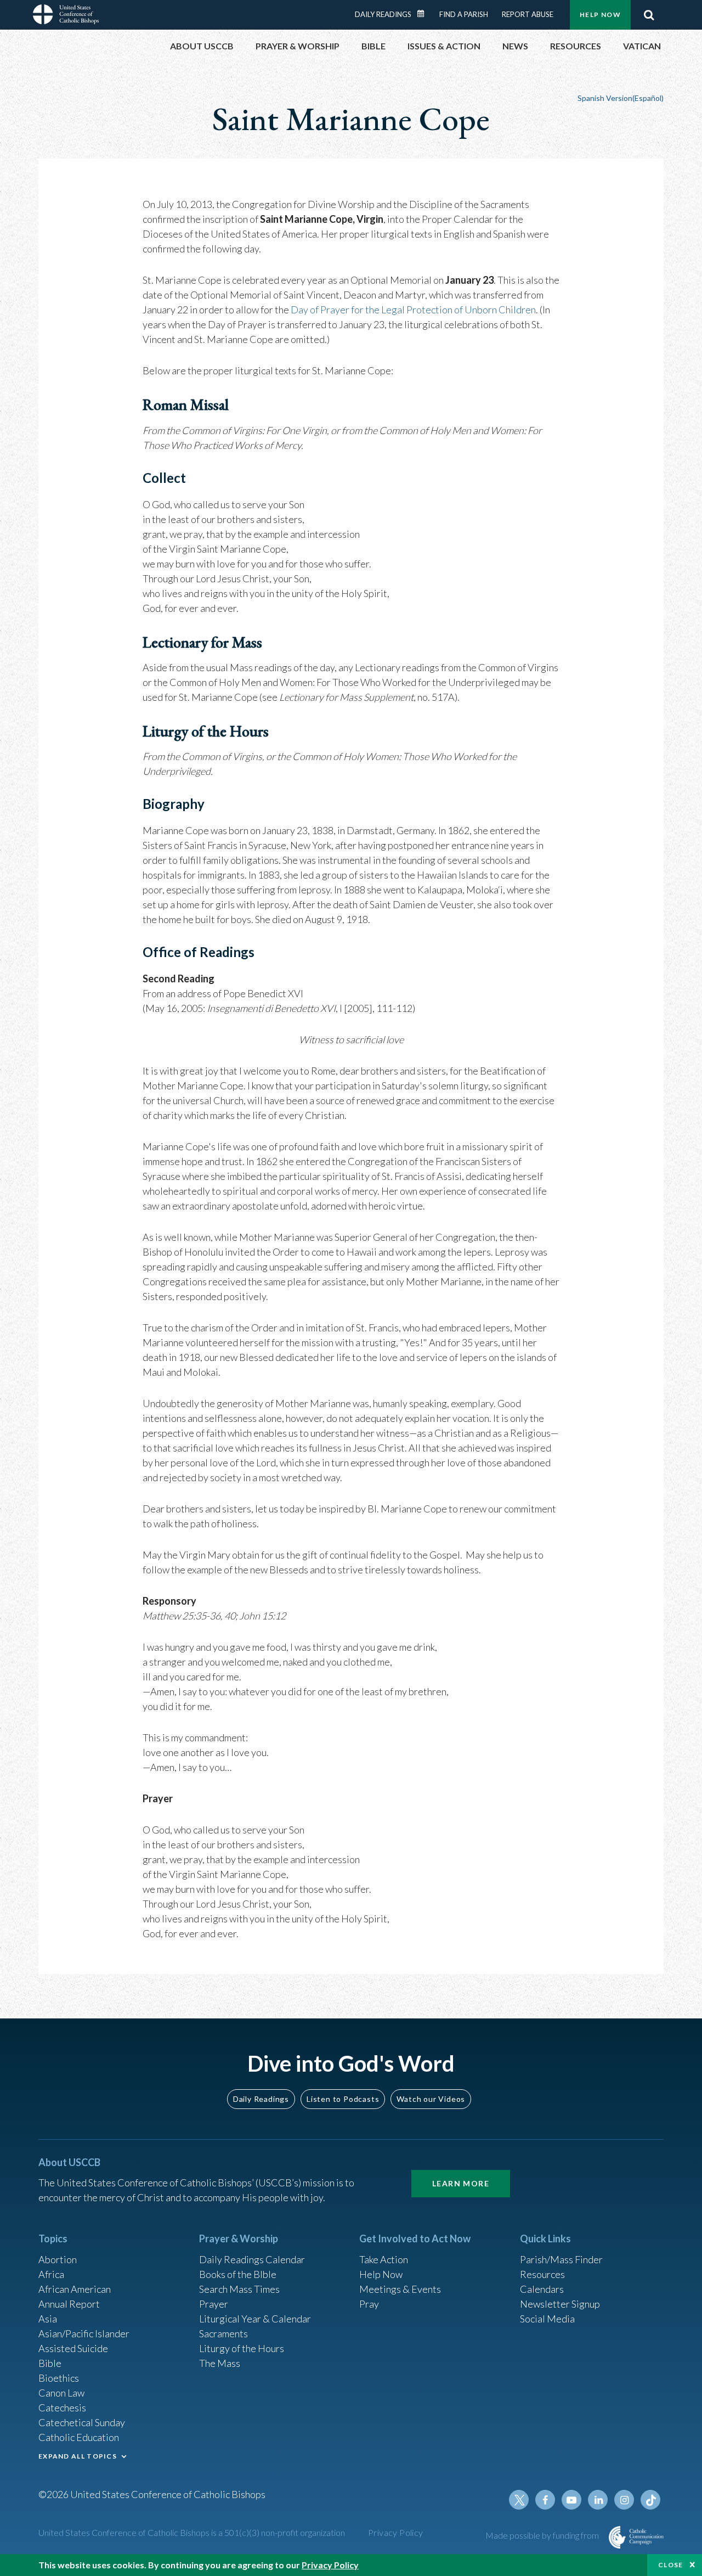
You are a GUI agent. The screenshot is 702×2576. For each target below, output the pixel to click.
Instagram (624, 2500)
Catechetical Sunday (82, 2422)
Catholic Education (79, 2437)
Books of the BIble (238, 2274)
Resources (542, 2274)
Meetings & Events (400, 2289)
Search (649, 15)
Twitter (519, 2500)
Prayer (214, 2304)
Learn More (461, 2183)
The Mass (220, 2363)
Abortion (58, 2259)
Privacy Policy (396, 2532)
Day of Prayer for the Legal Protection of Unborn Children (413, 310)
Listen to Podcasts (343, 2099)
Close (671, 2565)
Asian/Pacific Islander (84, 2333)
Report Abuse (528, 14)
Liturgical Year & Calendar (255, 2319)
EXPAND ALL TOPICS (78, 2456)
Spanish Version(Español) (621, 98)
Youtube (571, 2500)
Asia (48, 2319)
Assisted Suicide (73, 2348)
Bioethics (59, 2378)
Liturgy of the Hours (242, 2348)
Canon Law (61, 2393)
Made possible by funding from (543, 2535)
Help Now (600, 15)
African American (75, 2289)
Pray (369, 2304)
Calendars (542, 2289)
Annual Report (69, 2304)
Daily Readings (383, 14)
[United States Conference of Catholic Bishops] (66, 16)
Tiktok (650, 2500)
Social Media (547, 2319)
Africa (51, 2274)
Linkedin (598, 2500)
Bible (50, 2363)
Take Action (384, 2259)
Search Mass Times (239, 2289)
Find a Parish (464, 14)
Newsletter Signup (560, 2304)
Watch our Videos (431, 2099)
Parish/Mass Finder (561, 2259)
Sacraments (223, 2333)
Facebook (545, 2500)
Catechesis (62, 2408)
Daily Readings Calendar (424, 14)
